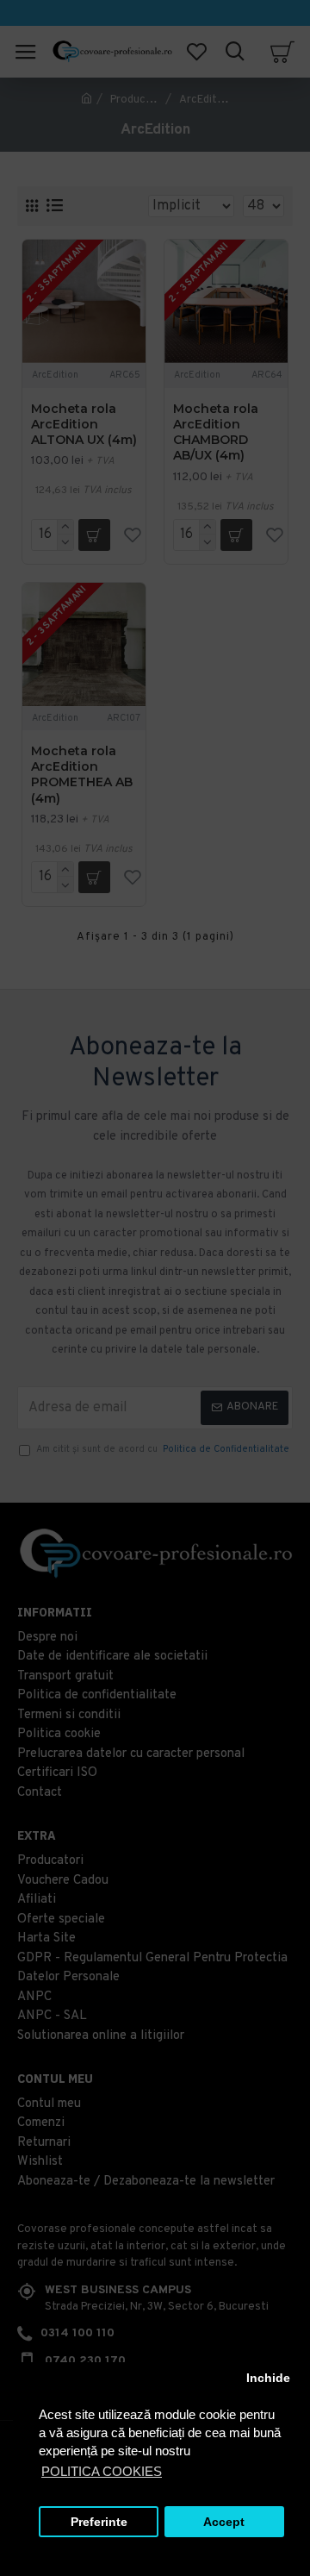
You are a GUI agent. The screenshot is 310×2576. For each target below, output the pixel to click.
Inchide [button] (268, 2378)
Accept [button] (224, 2522)
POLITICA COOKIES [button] (102, 2471)
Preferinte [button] (99, 2522)
